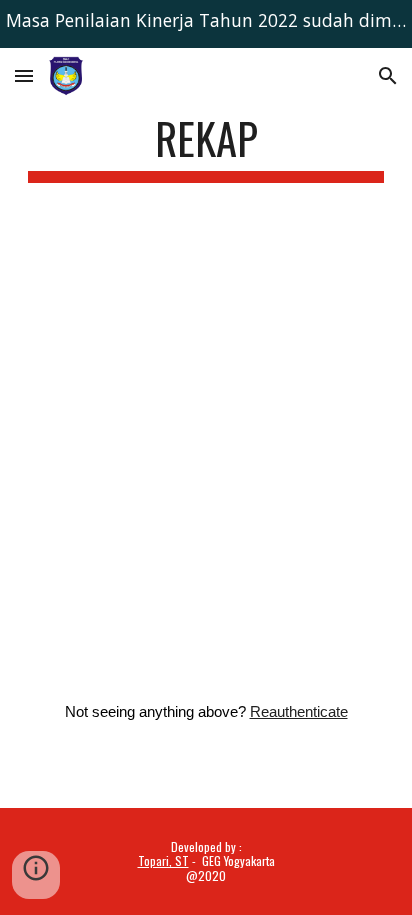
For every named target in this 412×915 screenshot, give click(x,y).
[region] (206, 24)
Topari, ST (163, 860)
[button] (24, 75)
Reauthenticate (299, 712)
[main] (206, 147)
